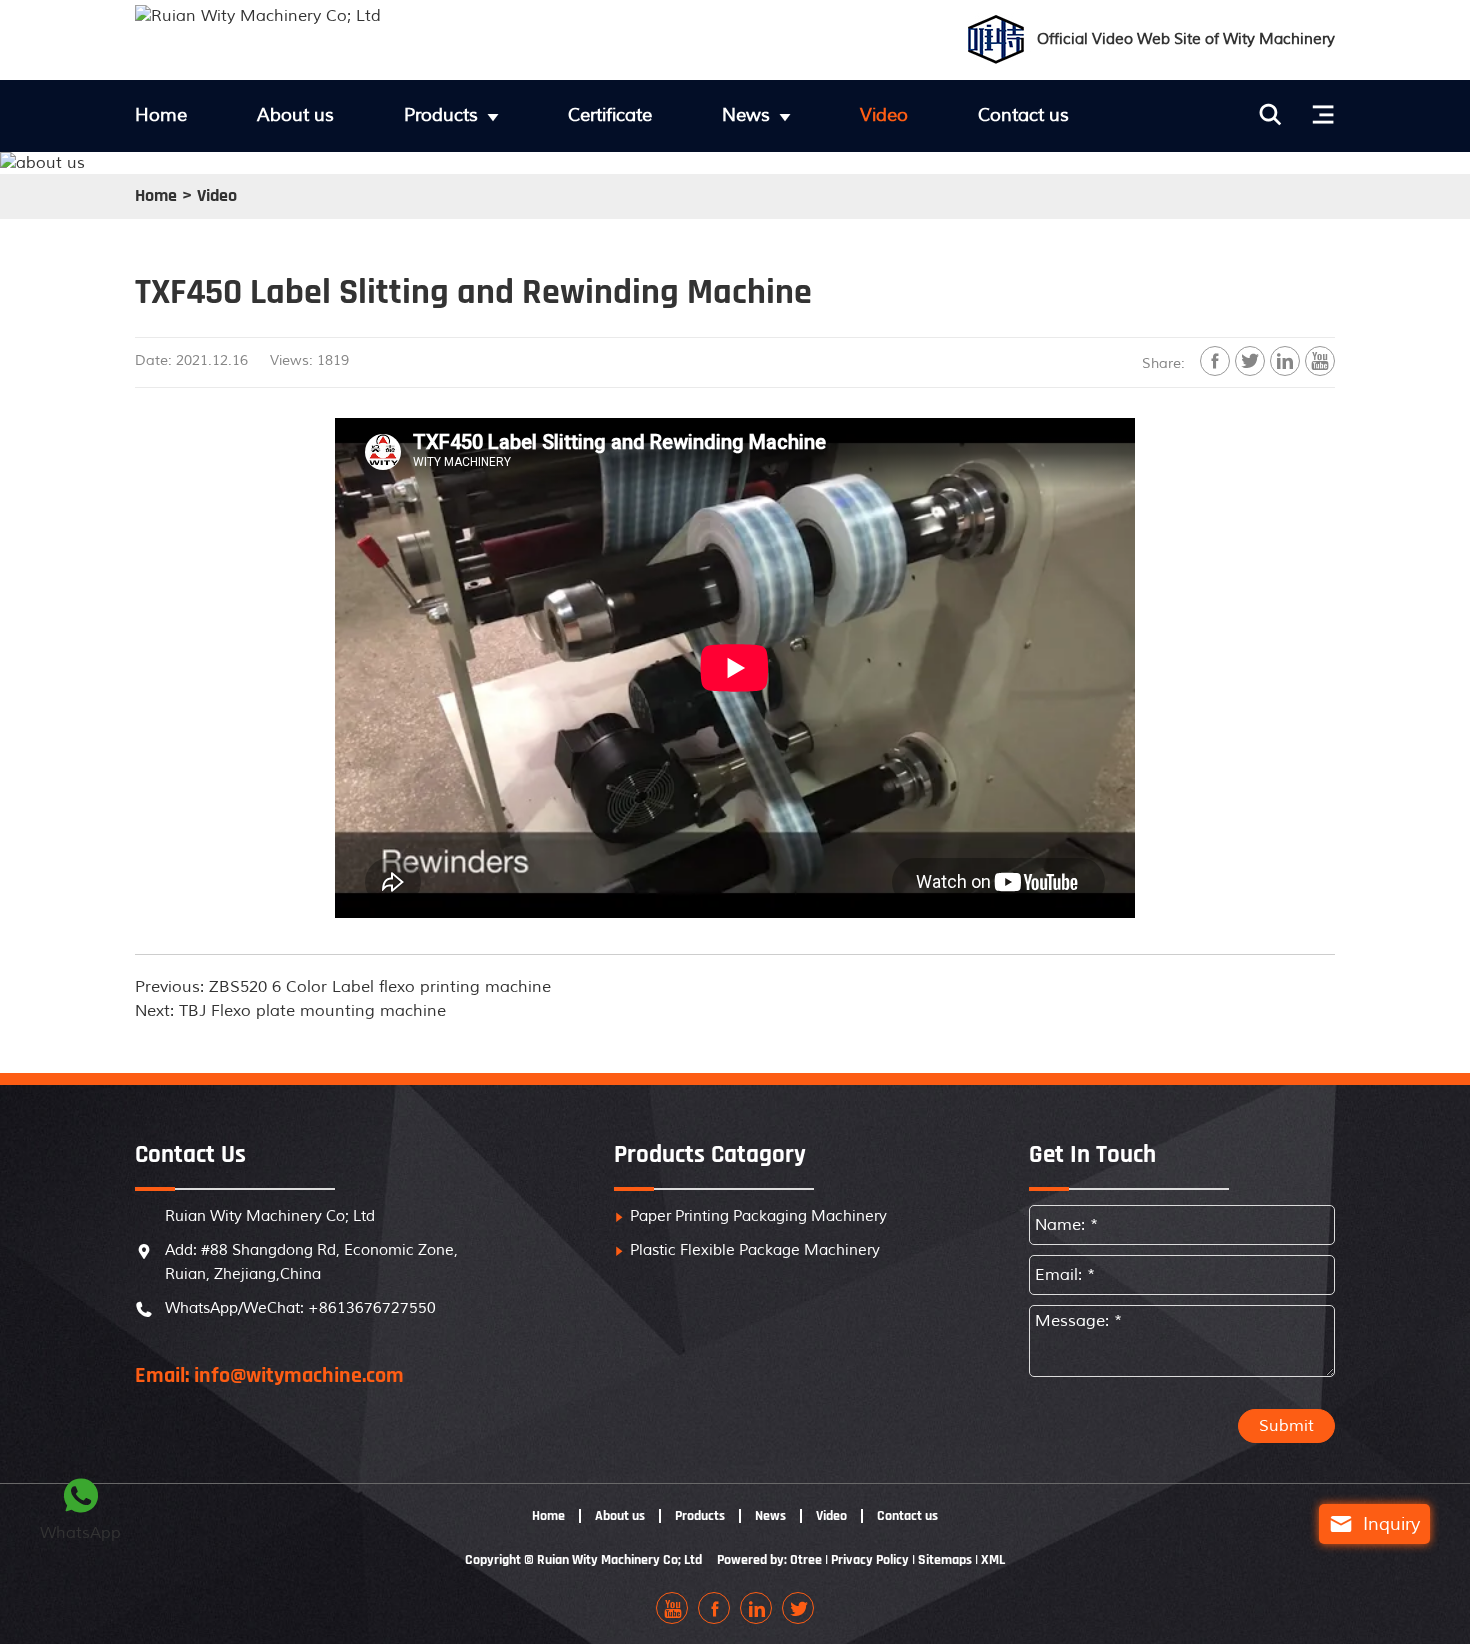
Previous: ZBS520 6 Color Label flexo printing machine (343, 987)
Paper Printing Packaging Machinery (758, 1216)
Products (441, 115)
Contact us (1023, 115)
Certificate (610, 115)
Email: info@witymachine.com (269, 1376)
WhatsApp (80, 1509)
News (746, 115)
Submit (1286, 1426)
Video (884, 115)
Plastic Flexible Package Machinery (755, 1250)
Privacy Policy (870, 1560)
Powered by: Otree (769, 1560)
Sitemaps (945, 1560)
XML (993, 1560)
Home (161, 115)
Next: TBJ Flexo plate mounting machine (290, 1011)
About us (295, 115)
